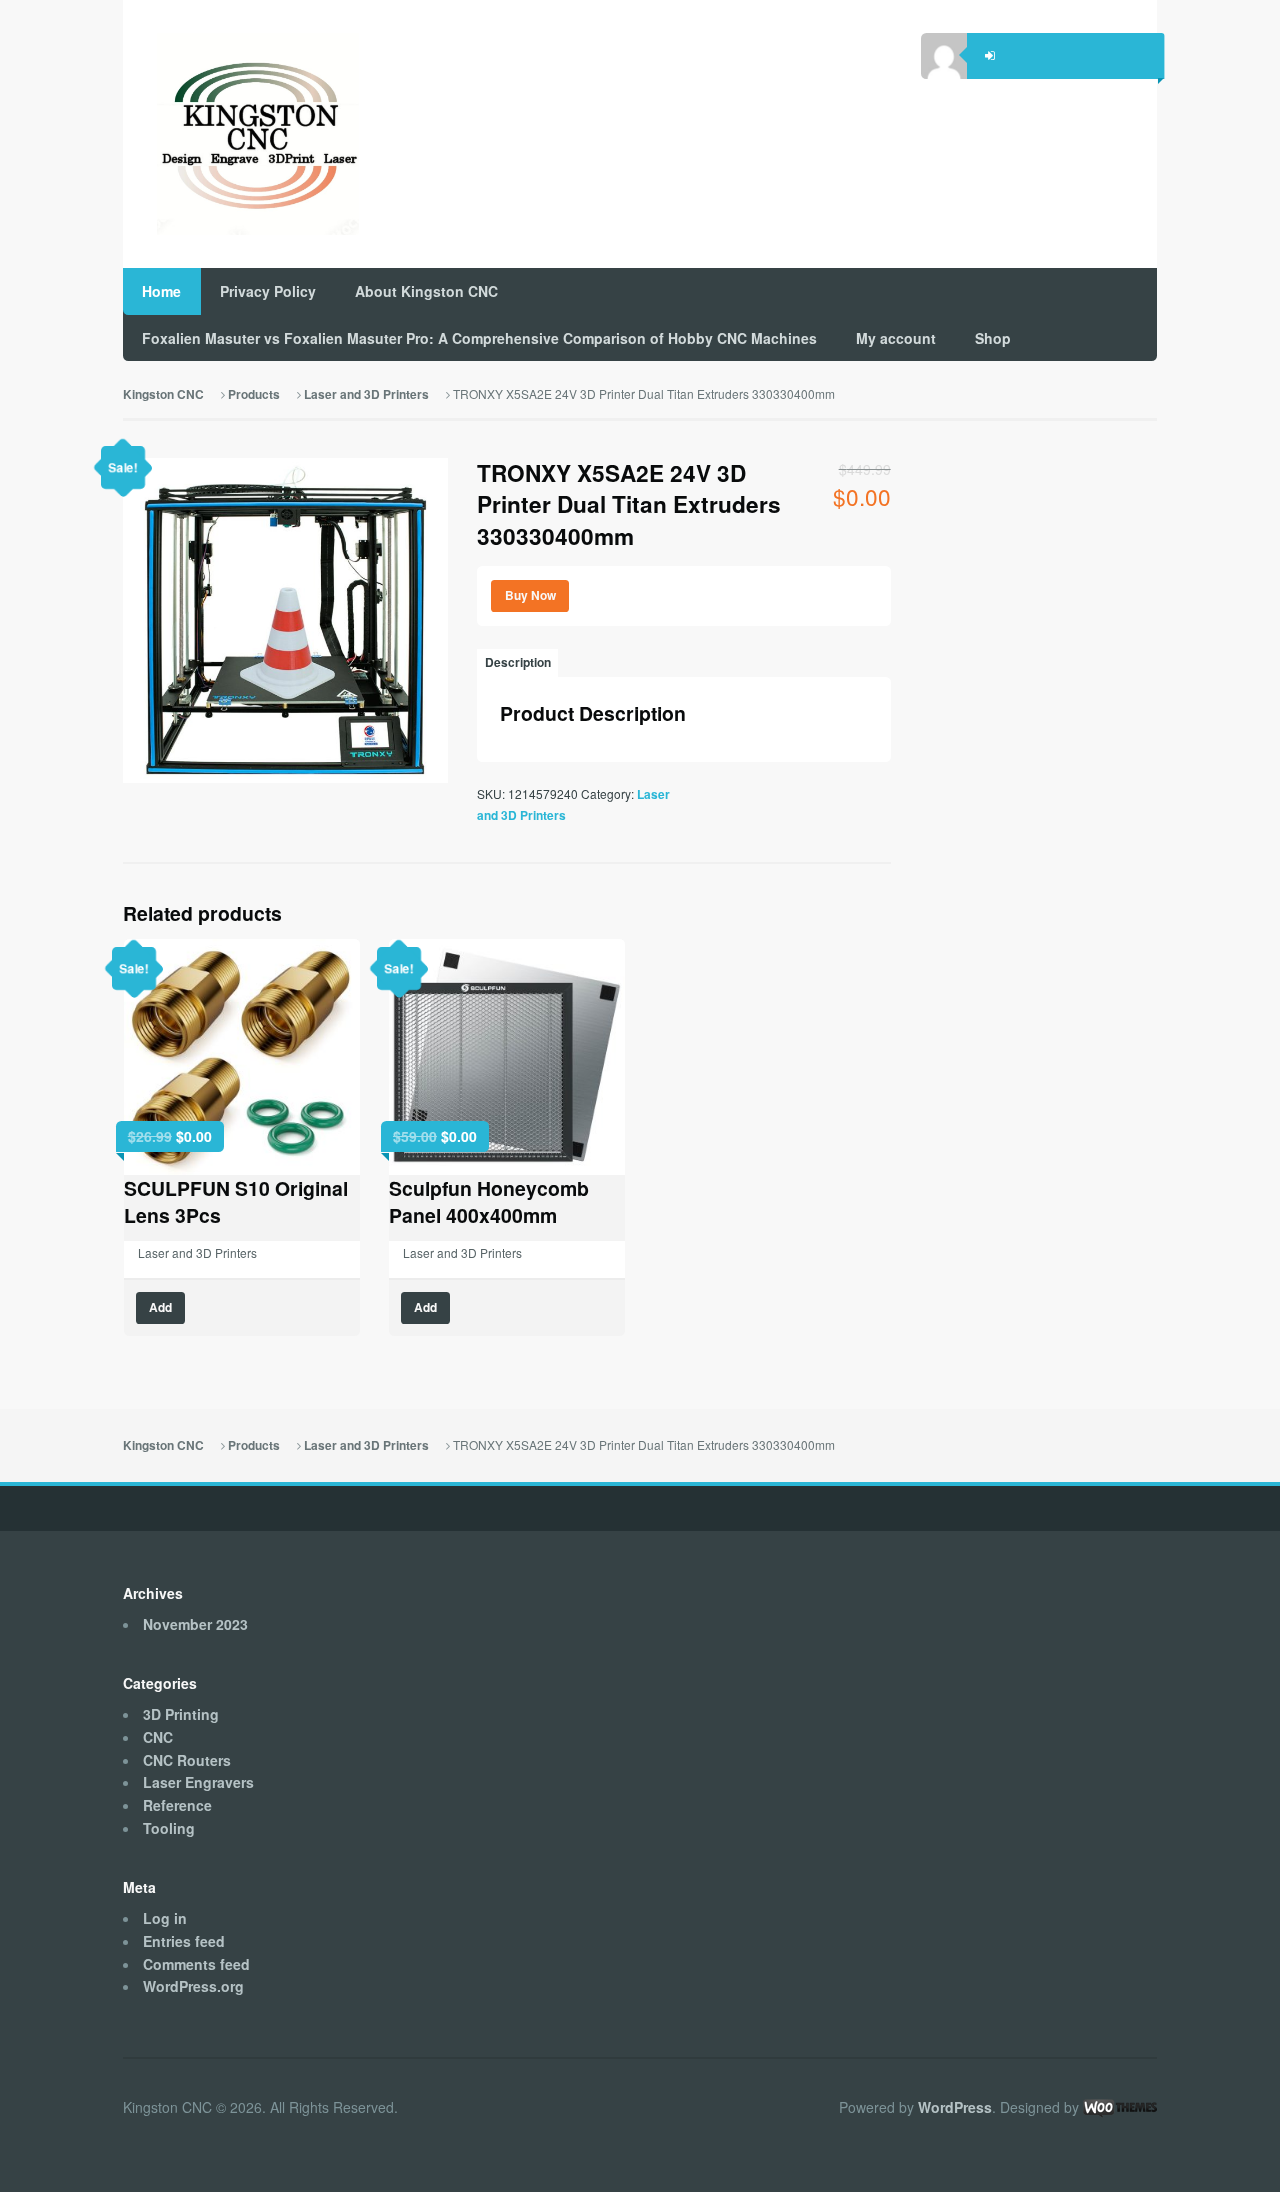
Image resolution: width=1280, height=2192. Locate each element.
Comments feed (196, 1964)
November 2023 (195, 1624)
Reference (177, 1805)
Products (254, 394)
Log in (165, 1918)
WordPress (955, 2107)
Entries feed (184, 1941)
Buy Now (530, 595)
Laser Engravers (198, 1782)
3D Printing (181, 1714)
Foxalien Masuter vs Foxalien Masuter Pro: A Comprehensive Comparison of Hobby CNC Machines (479, 338)
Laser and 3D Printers (366, 394)
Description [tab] (518, 662)
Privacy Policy (268, 291)
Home (161, 291)
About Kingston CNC (426, 291)
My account (896, 338)
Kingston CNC (163, 394)
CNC (158, 1737)
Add (160, 1307)
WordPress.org (193, 1986)
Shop (993, 338)
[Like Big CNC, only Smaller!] (241, 134)
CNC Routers (187, 1760)
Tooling (169, 1828)
